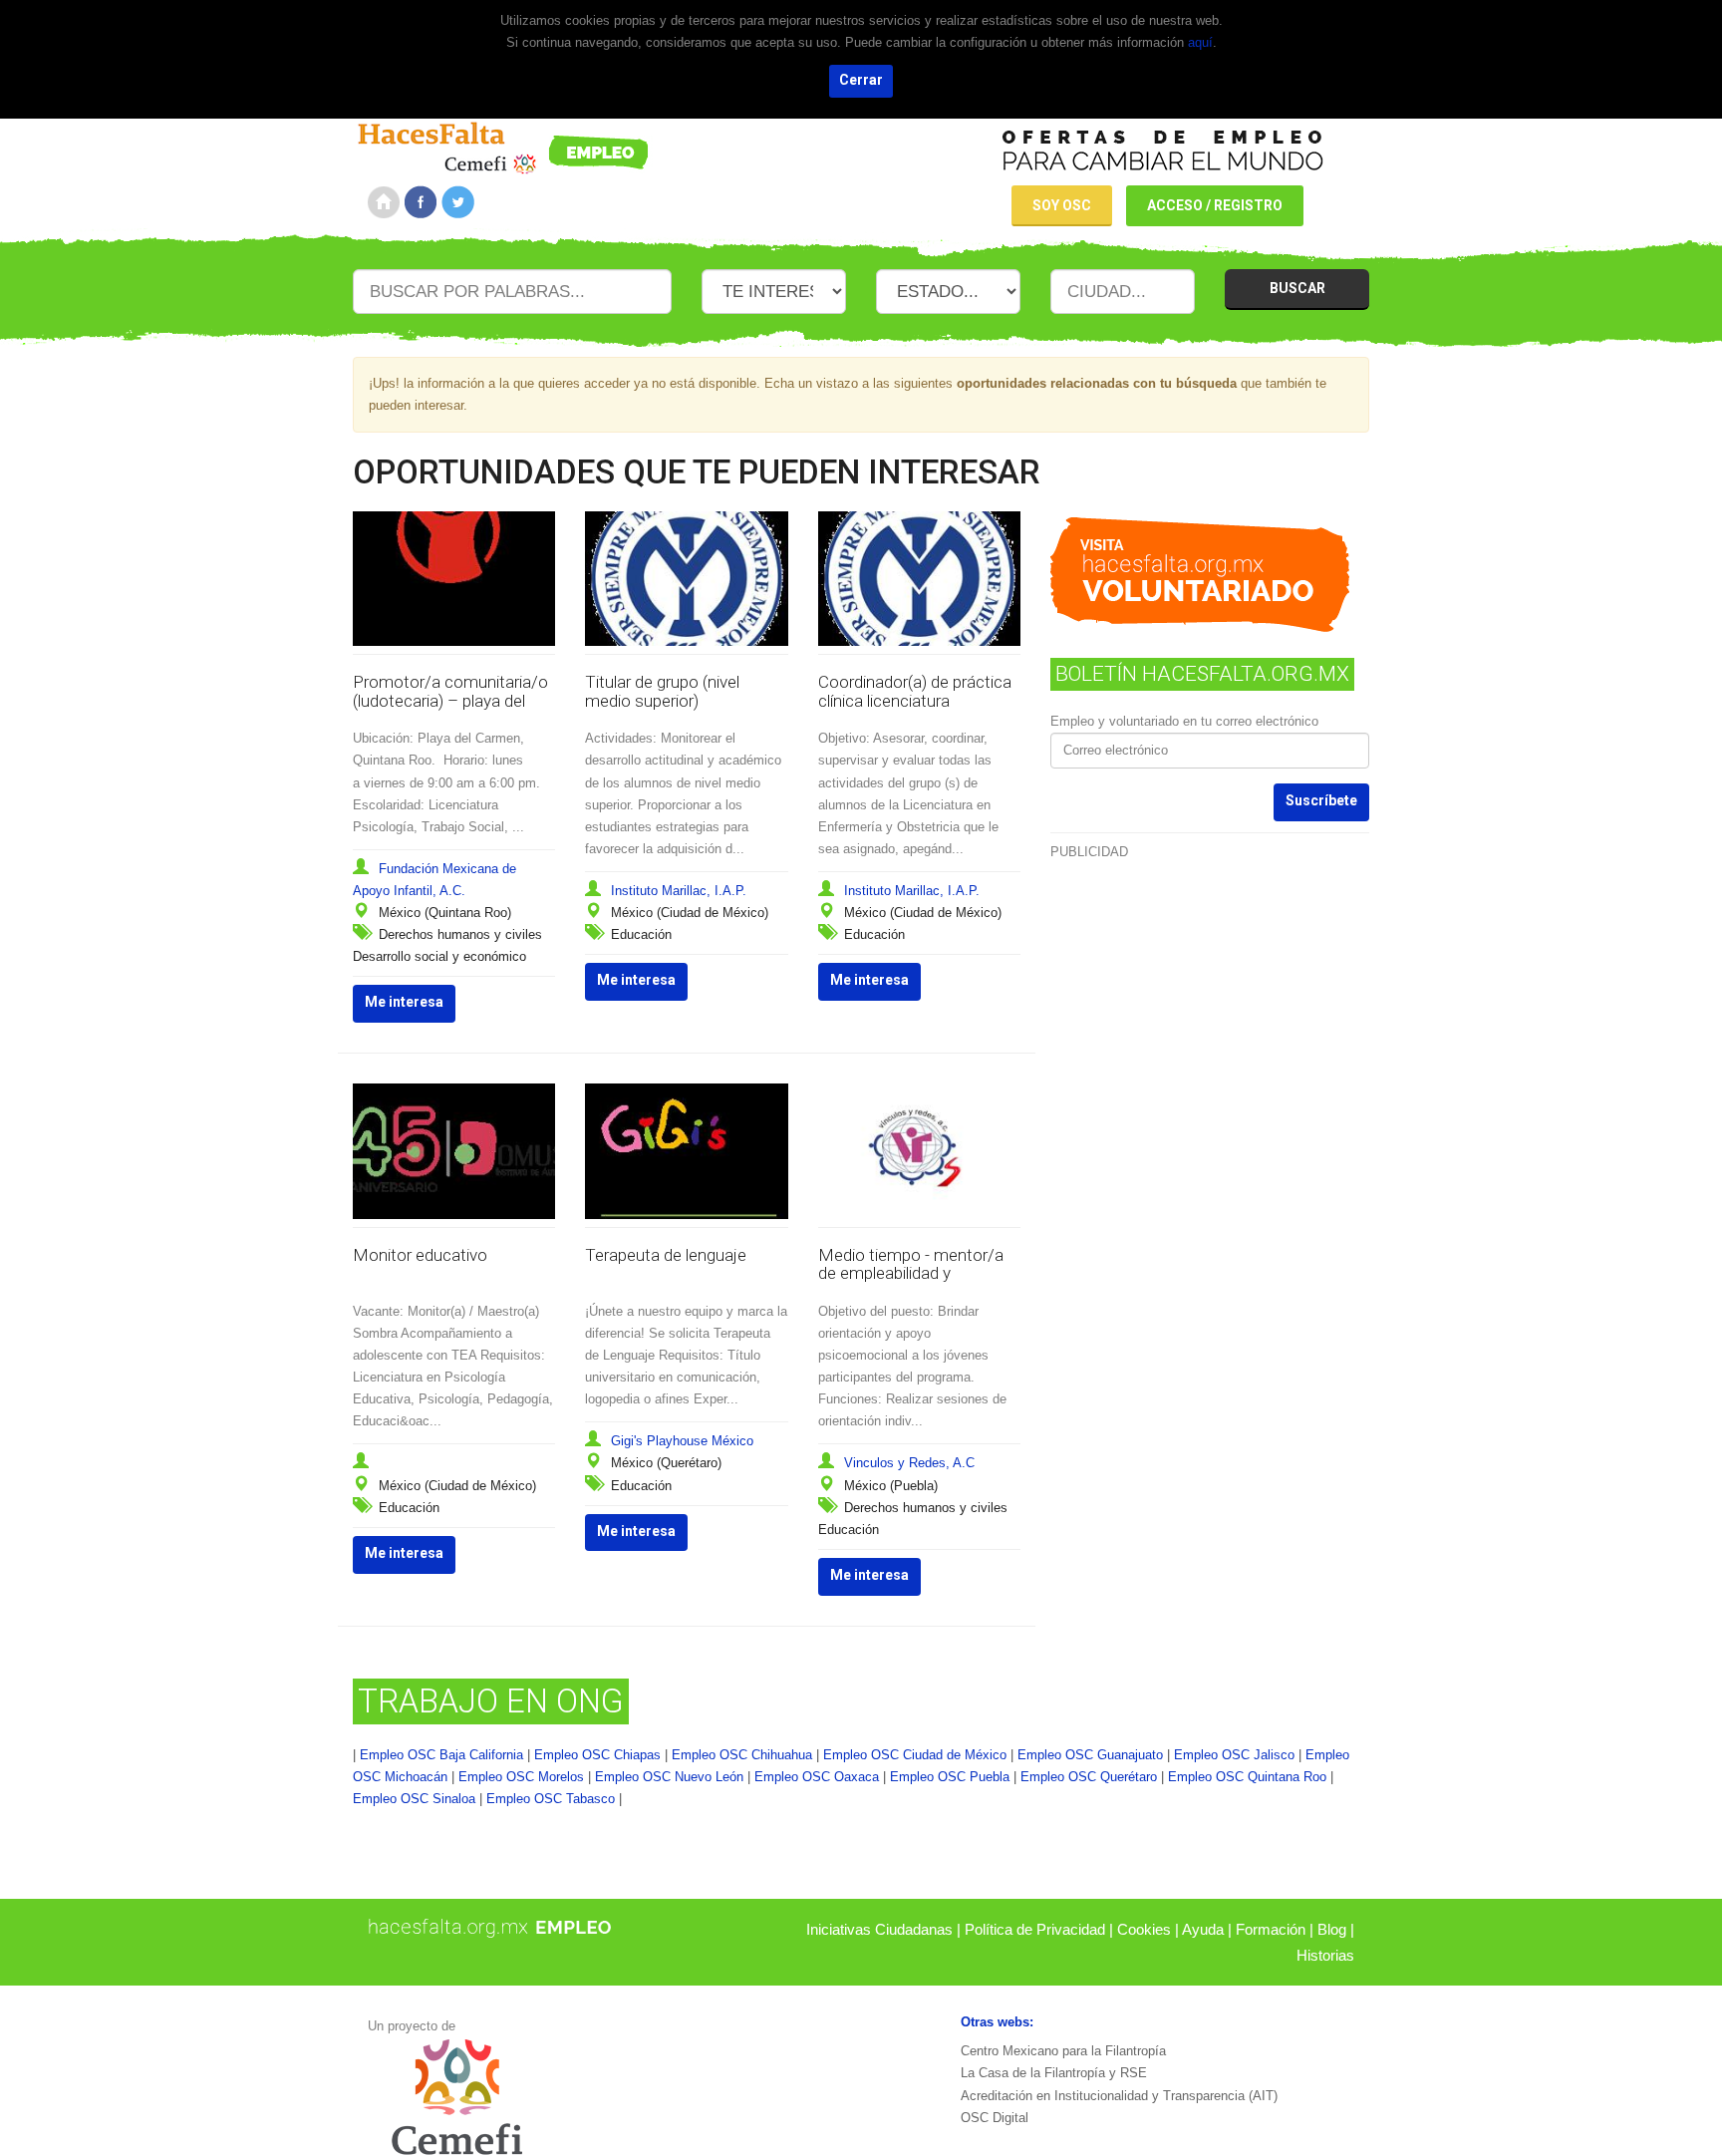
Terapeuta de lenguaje (666, 1255)
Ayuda (1203, 1929)
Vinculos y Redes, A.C (909, 1463)
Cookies (1144, 1929)
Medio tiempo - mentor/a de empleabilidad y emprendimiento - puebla (911, 1273)
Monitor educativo (420, 1255)
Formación (1271, 1929)
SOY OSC (1062, 205)
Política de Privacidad (1035, 1929)
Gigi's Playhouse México (682, 1441)
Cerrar (861, 80)
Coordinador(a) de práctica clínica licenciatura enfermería (915, 700)
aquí (1200, 42)
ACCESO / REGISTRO (1215, 205)
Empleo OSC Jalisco (1234, 1755)
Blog (1332, 1929)
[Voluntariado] (503, 145)
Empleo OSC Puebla (950, 1777)
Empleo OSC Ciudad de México (915, 1755)
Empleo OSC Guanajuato (1090, 1755)
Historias (1325, 1955)
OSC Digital (995, 2118)
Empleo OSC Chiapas (597, 1755)
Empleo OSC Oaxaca (817, 1777)
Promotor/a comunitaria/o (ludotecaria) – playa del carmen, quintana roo (450, 700)
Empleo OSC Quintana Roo (1247, 1777)
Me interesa (404, 1002)
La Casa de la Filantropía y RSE (1054, 2073)
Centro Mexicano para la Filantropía (1063, 2051)
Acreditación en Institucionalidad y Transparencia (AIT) (1119, 2096)
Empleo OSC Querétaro (1089, 1777)
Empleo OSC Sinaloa (414, 1799)
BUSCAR (1297, 288)
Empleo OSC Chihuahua (742, 1755)
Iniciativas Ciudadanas (879, 1929)
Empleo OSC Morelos (521, 1777)
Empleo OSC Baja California (441, 1755)
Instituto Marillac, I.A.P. (679, 891)
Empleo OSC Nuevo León (669, 1777)
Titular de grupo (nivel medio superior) (662, 691)
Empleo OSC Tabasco (551, 1799)
